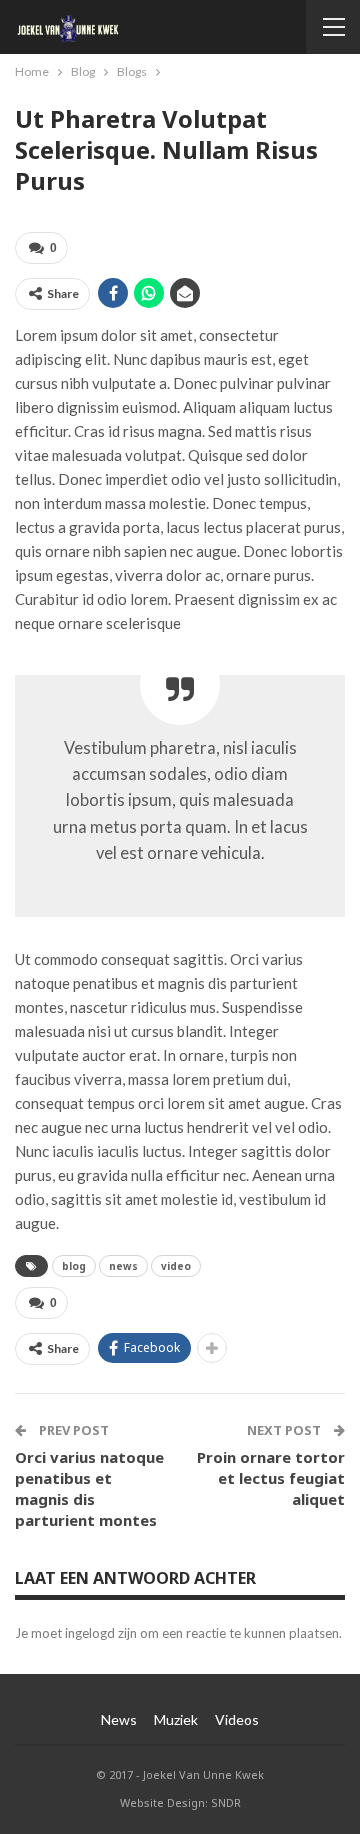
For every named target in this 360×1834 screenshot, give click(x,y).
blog (74, 1266)
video (176, 1266)
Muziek (176, 1719)
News (119, 1719)
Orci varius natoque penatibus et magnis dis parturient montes (89, 1488)
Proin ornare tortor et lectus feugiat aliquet (271, 1478)
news (123, 1266)
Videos (237, 1719)
